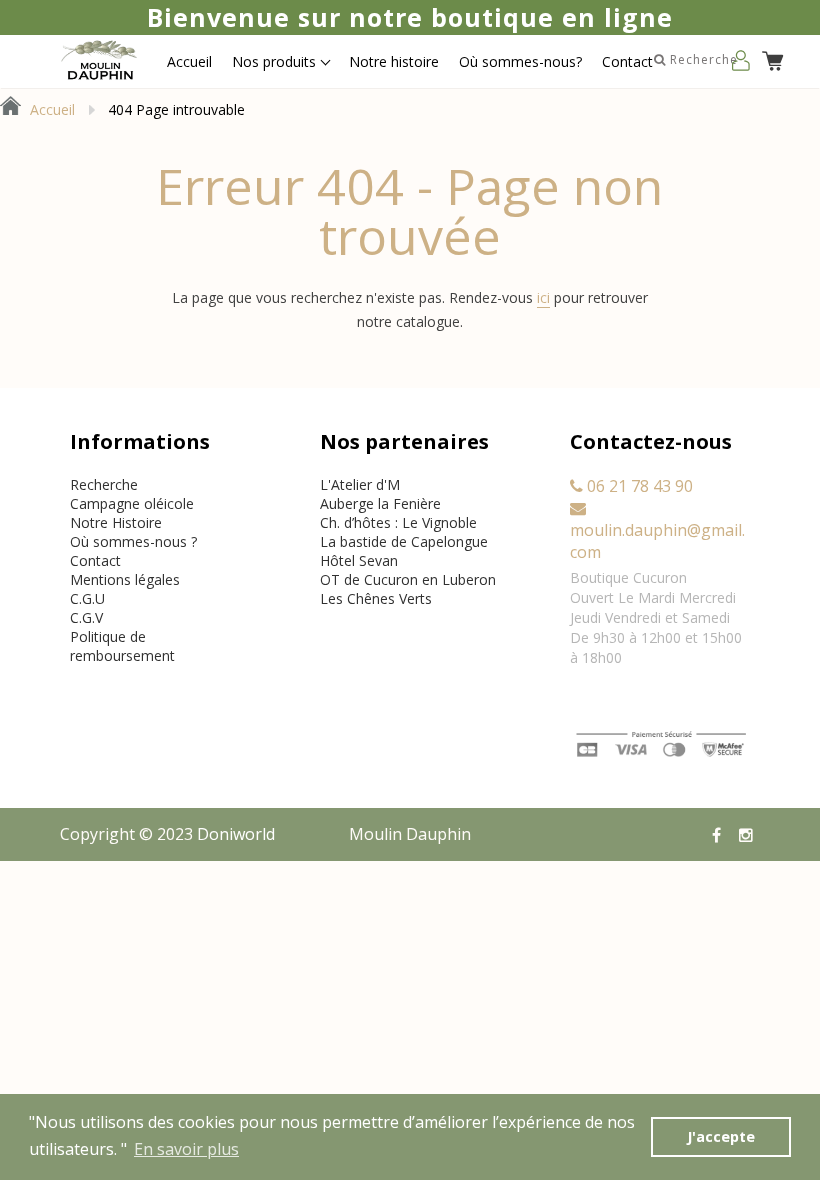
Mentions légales (125, 579)
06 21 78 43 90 (638, 486)
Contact (627, 61)
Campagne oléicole (132, 503)
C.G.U (87, 598)
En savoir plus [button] (186, 1149)
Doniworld (236, 834)
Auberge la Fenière (380, 503)
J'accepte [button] (721, 1136)
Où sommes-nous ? (133, 541)
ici (543, 297)
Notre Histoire (116, 522)
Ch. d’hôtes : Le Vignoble (398, 522)
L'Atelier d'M (360, 484)
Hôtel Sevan (359, 560)
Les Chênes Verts (376, 598)
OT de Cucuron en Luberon (408, 579)
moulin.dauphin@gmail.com (657, 541)
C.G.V (86, 617)
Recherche (104, 484)
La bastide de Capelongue (404, 541)
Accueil (189, 61)
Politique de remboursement (122, 646)
